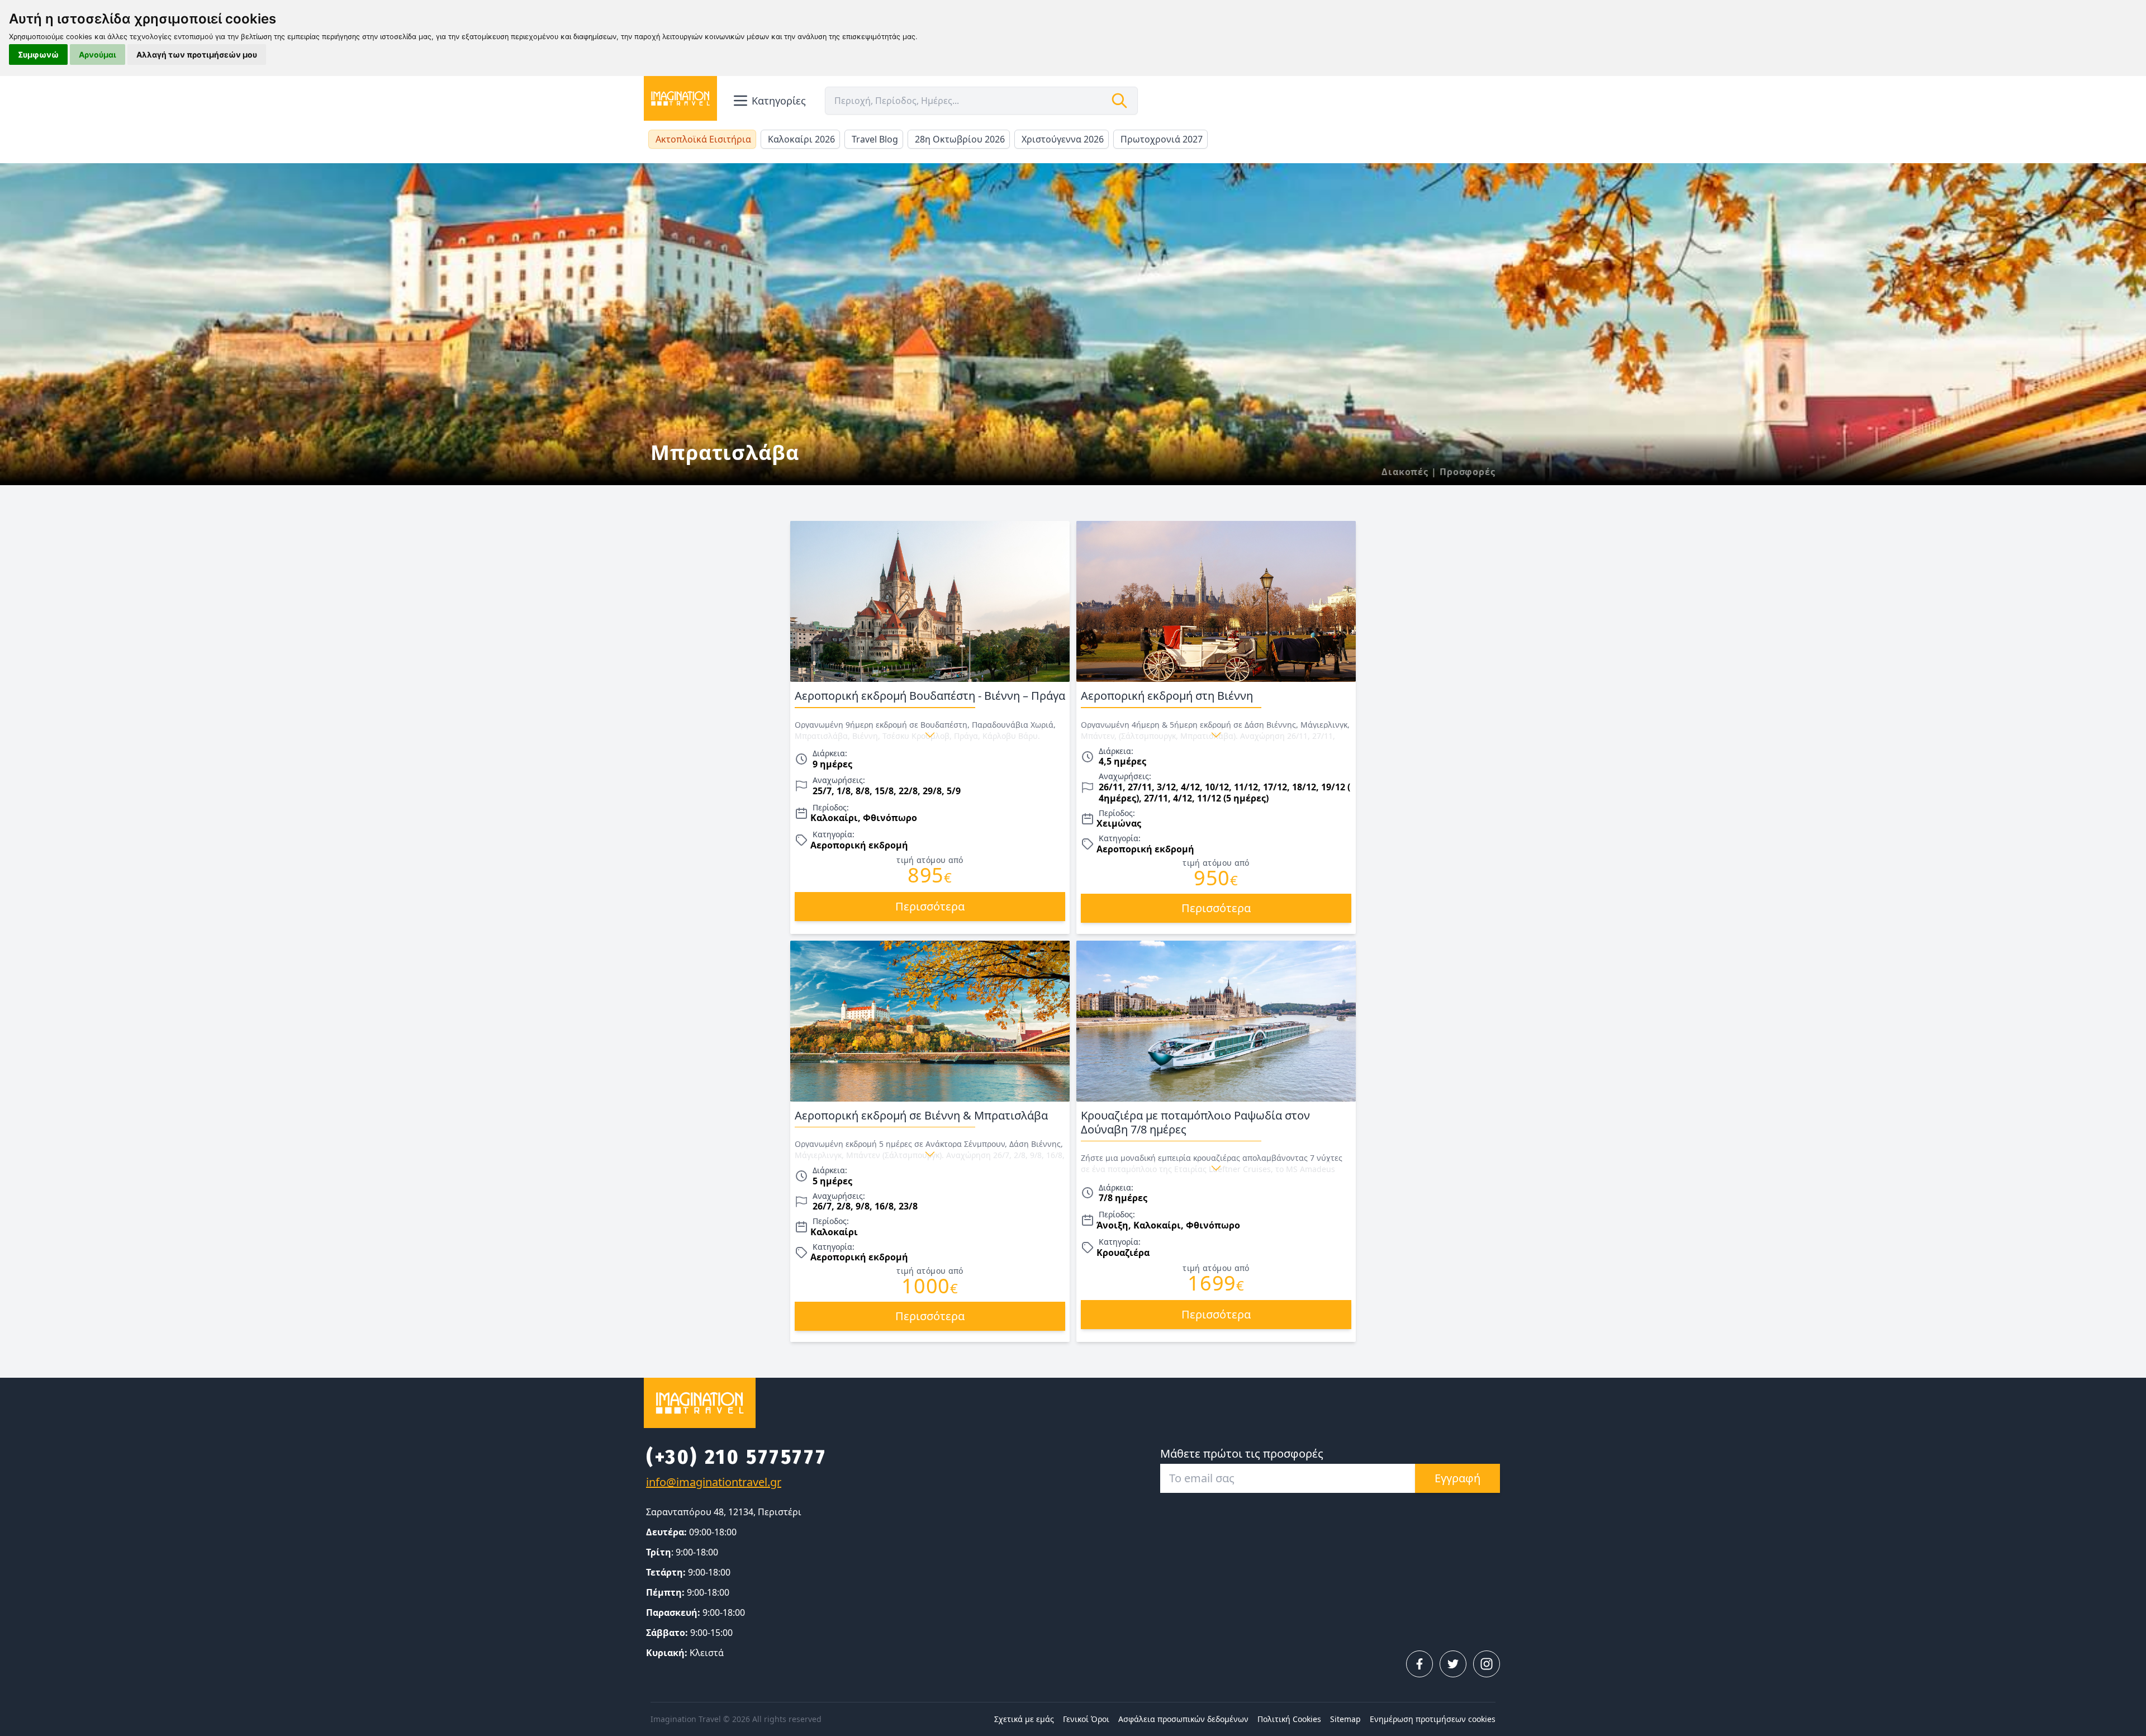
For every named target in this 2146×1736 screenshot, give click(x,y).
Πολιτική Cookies (1289, 1719)
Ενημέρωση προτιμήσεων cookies (1433, 1719)
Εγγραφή (1457, 1478)
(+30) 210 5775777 (736, 1457)
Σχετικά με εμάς (1024, 1719)
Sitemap (1345, 1719)
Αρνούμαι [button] (98, 54)
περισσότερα (930, 906)
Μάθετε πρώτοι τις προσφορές (1242, 1453)
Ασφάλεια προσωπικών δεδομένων (1183, 1719)
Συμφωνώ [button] (38, 54)
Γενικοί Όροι (1086, 1719)
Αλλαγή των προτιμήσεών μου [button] (197, 54)
